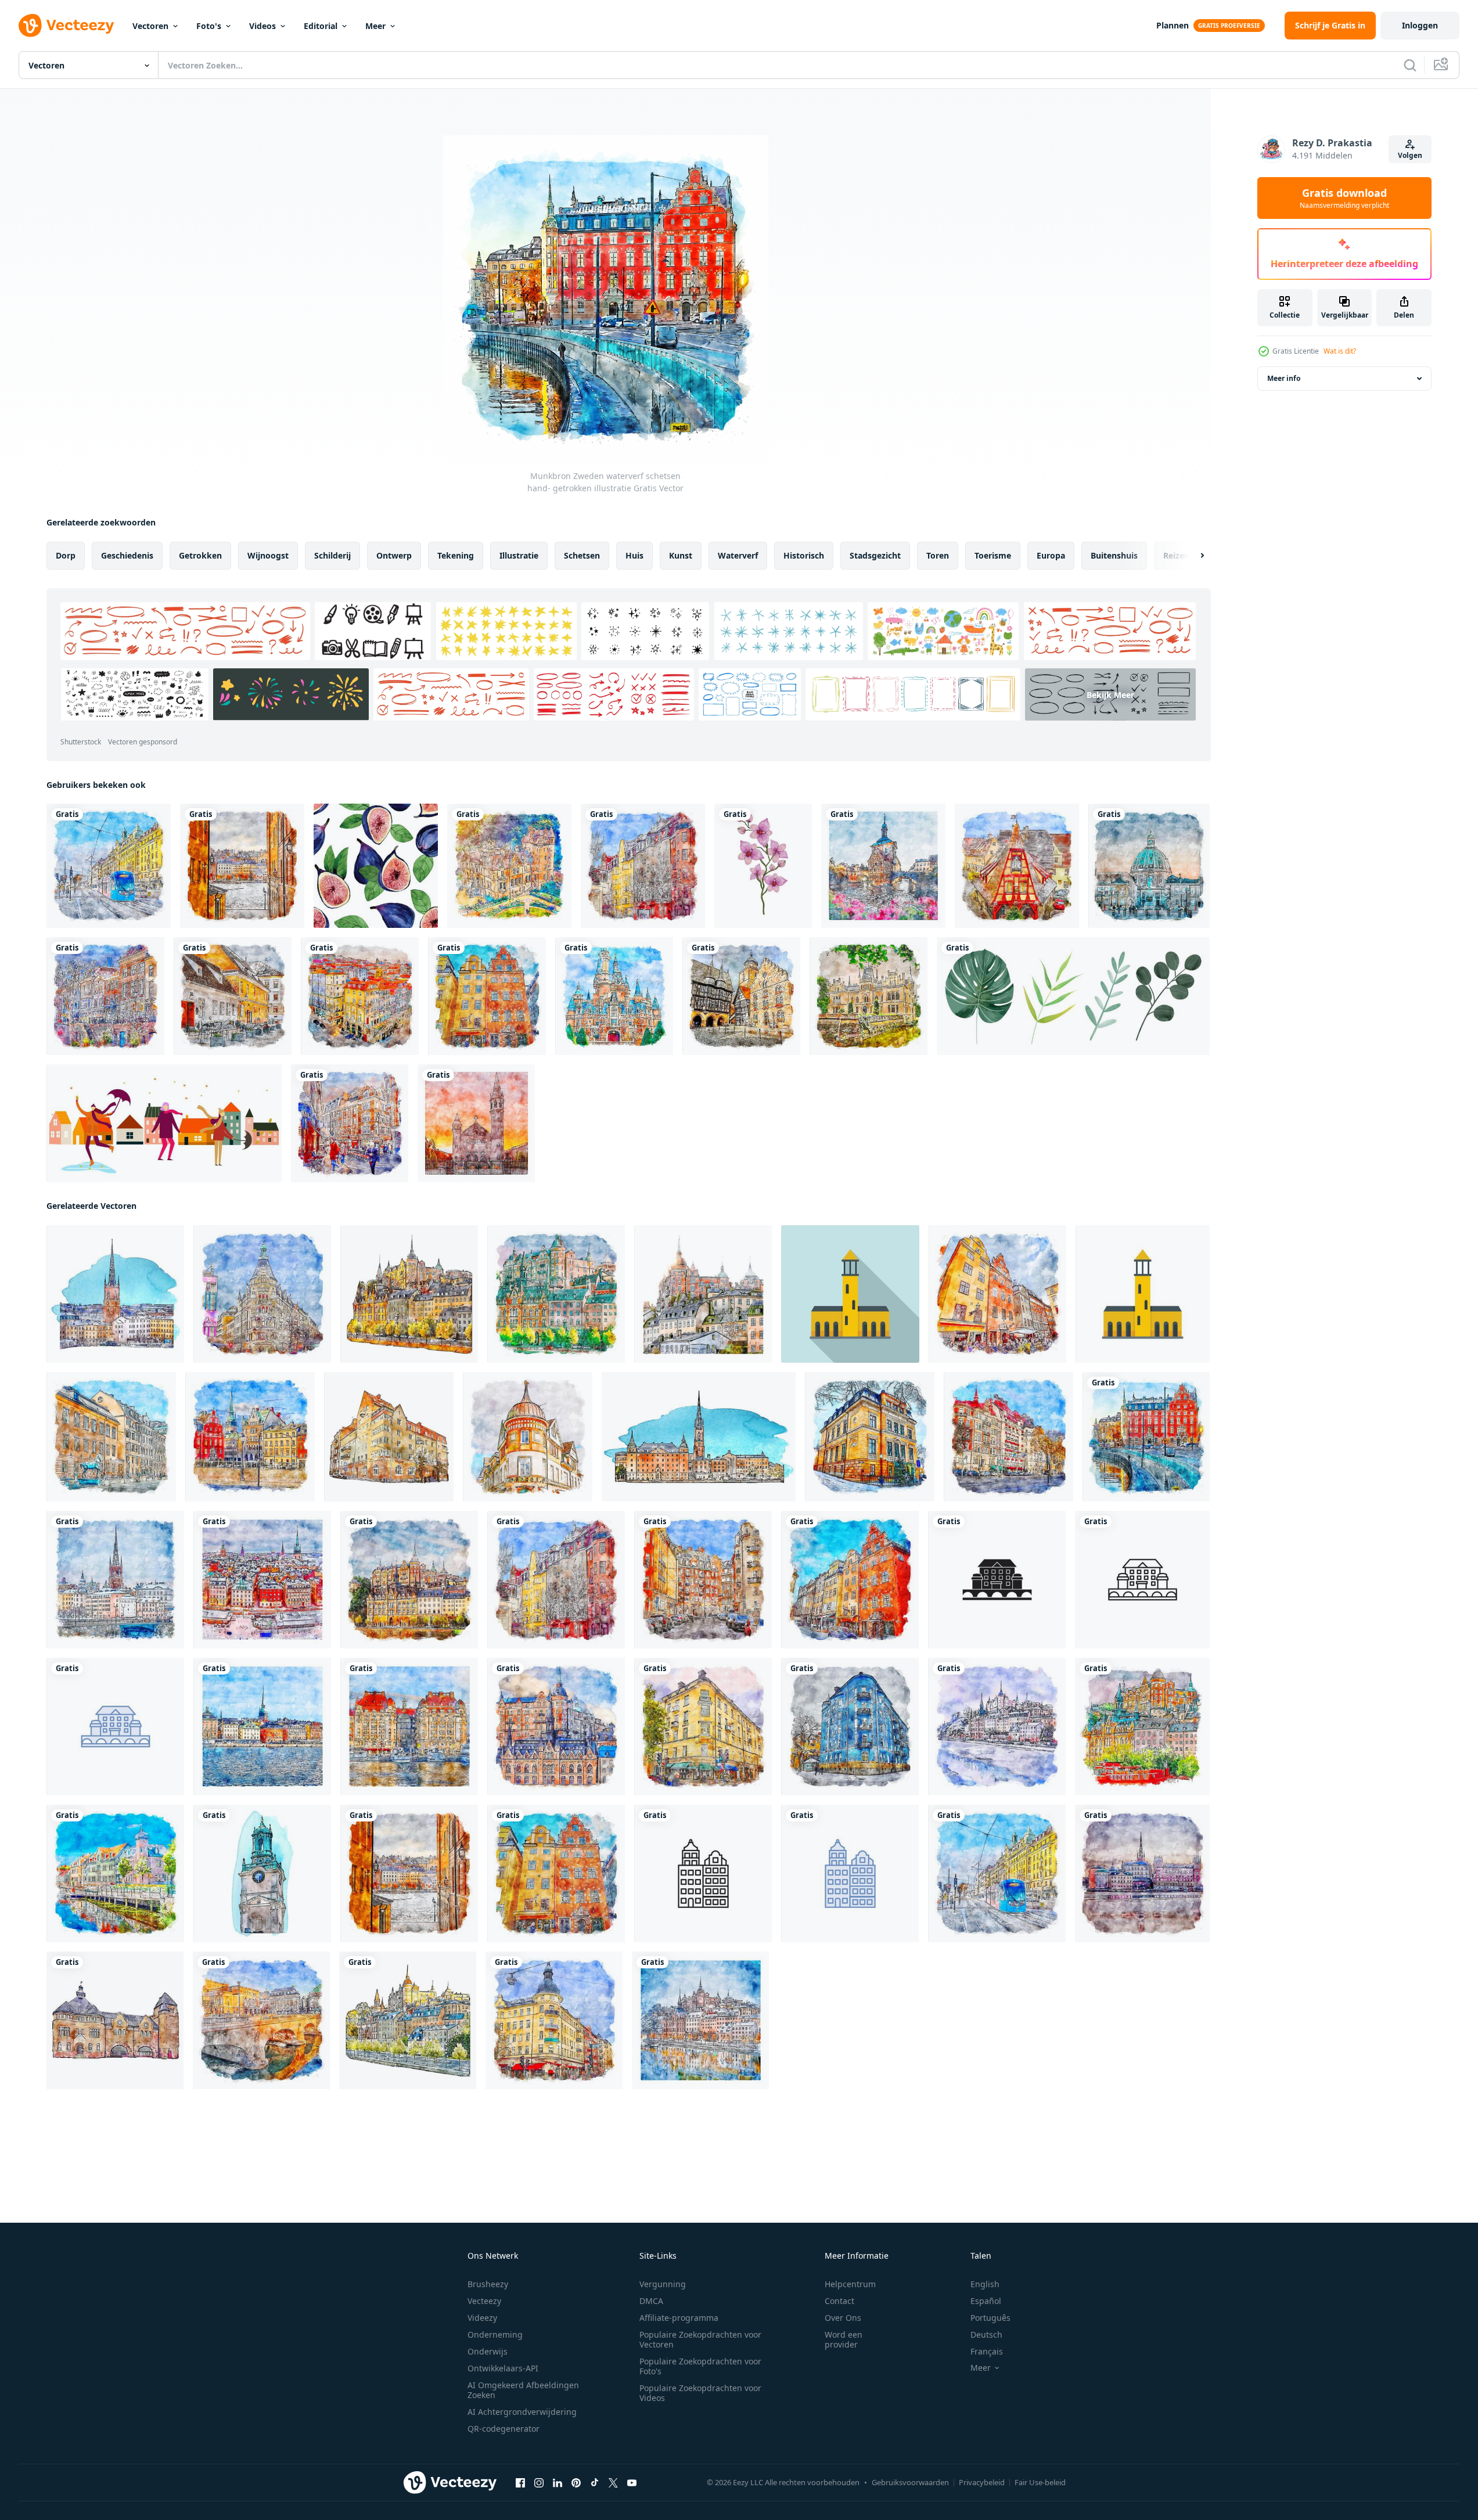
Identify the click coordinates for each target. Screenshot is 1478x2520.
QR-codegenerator (504, 2429)
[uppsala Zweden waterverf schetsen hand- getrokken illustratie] (870, 1437)
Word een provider (844, 2339)
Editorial (321, 26)
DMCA (651, 2301)
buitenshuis (1114, 555)
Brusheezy (488, 2284)
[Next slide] (1192, 556)
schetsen (582, 555)
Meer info (1284, 378)
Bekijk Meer (1110, 694)
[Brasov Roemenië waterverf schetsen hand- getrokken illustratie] (233, 996)
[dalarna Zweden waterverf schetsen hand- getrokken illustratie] (528, 1437)
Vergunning (663, 2284)
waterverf (738, 555)
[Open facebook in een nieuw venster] (520, 2483)
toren (938, 555)
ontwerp (394, 555)
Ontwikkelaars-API (503, 2368)
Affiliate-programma (679, 2318)
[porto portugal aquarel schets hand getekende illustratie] (360, 996)
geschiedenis (127, 555)
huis (634, 555)
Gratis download (1344, 198)
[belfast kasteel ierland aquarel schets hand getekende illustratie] (509, 866)
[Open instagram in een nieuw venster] (539, 2483)
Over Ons (843, 2318)
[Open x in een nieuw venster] (613, 2483)
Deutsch (986, 2334)
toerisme (993, 555)
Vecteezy (484, 2301)
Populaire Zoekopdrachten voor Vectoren (700, 2339)
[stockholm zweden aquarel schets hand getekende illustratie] (109, 866)
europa (1051, 555)
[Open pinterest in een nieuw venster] (576, 2483)
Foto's (209, 26)
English (985, 2284)
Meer (375, 26)
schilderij (332, 555)
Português (990, 2318)
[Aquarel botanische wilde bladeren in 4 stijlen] (1073, 996)
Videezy (482, 2318)
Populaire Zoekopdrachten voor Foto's (700, 2366)
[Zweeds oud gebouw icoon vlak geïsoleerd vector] (1143, 1294)
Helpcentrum (850, 2284)
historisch (804, 555)
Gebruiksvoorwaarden (910, 2482)
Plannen (1173, 25)
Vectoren (150, 26)
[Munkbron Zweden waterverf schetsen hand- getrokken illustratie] (1146, 1437)
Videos (262, 26)
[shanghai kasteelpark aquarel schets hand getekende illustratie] (614, 996)
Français (987, 2351)
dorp (66, 555)
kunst (681, 555)
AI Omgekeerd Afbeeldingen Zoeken (523, 2390)
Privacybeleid (982, 2482)
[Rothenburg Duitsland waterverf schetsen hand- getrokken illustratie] (1017, 866)
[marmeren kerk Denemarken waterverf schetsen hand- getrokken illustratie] (1149, 866)
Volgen (1410, 155)
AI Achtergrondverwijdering (522, 2412)
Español (986, 2301)
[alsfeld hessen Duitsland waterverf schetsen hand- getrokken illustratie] (741, 996)
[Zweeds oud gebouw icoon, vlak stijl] (850, 1294)
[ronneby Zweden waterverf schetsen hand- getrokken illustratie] (115, 1873)
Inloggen (1420, 25)
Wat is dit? (1340, 351)
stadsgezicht (875, 555)
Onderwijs (488, 2351)
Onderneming (495, 2334)
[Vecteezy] (66, 26)
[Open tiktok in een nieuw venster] (595, 2483)
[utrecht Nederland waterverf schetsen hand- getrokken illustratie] (105, 996)
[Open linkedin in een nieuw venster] (558, 2483)
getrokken (200, 555)
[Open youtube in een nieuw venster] (632, 2483)
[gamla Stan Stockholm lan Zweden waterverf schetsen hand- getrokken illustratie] (262, 1580)
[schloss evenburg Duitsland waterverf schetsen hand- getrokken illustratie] (869, 996)
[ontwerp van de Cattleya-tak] (763, 866)
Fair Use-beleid (1040, 2482)
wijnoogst (268, 555)
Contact (839, 2301)
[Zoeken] (1410, 65)
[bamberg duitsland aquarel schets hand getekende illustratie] (883, 866)
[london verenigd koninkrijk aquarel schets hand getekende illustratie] (350, 1123)
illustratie (519, 555)
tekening (456, 555)
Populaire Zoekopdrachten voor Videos (700, 2393)
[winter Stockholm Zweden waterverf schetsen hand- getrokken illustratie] (997, 1727)
